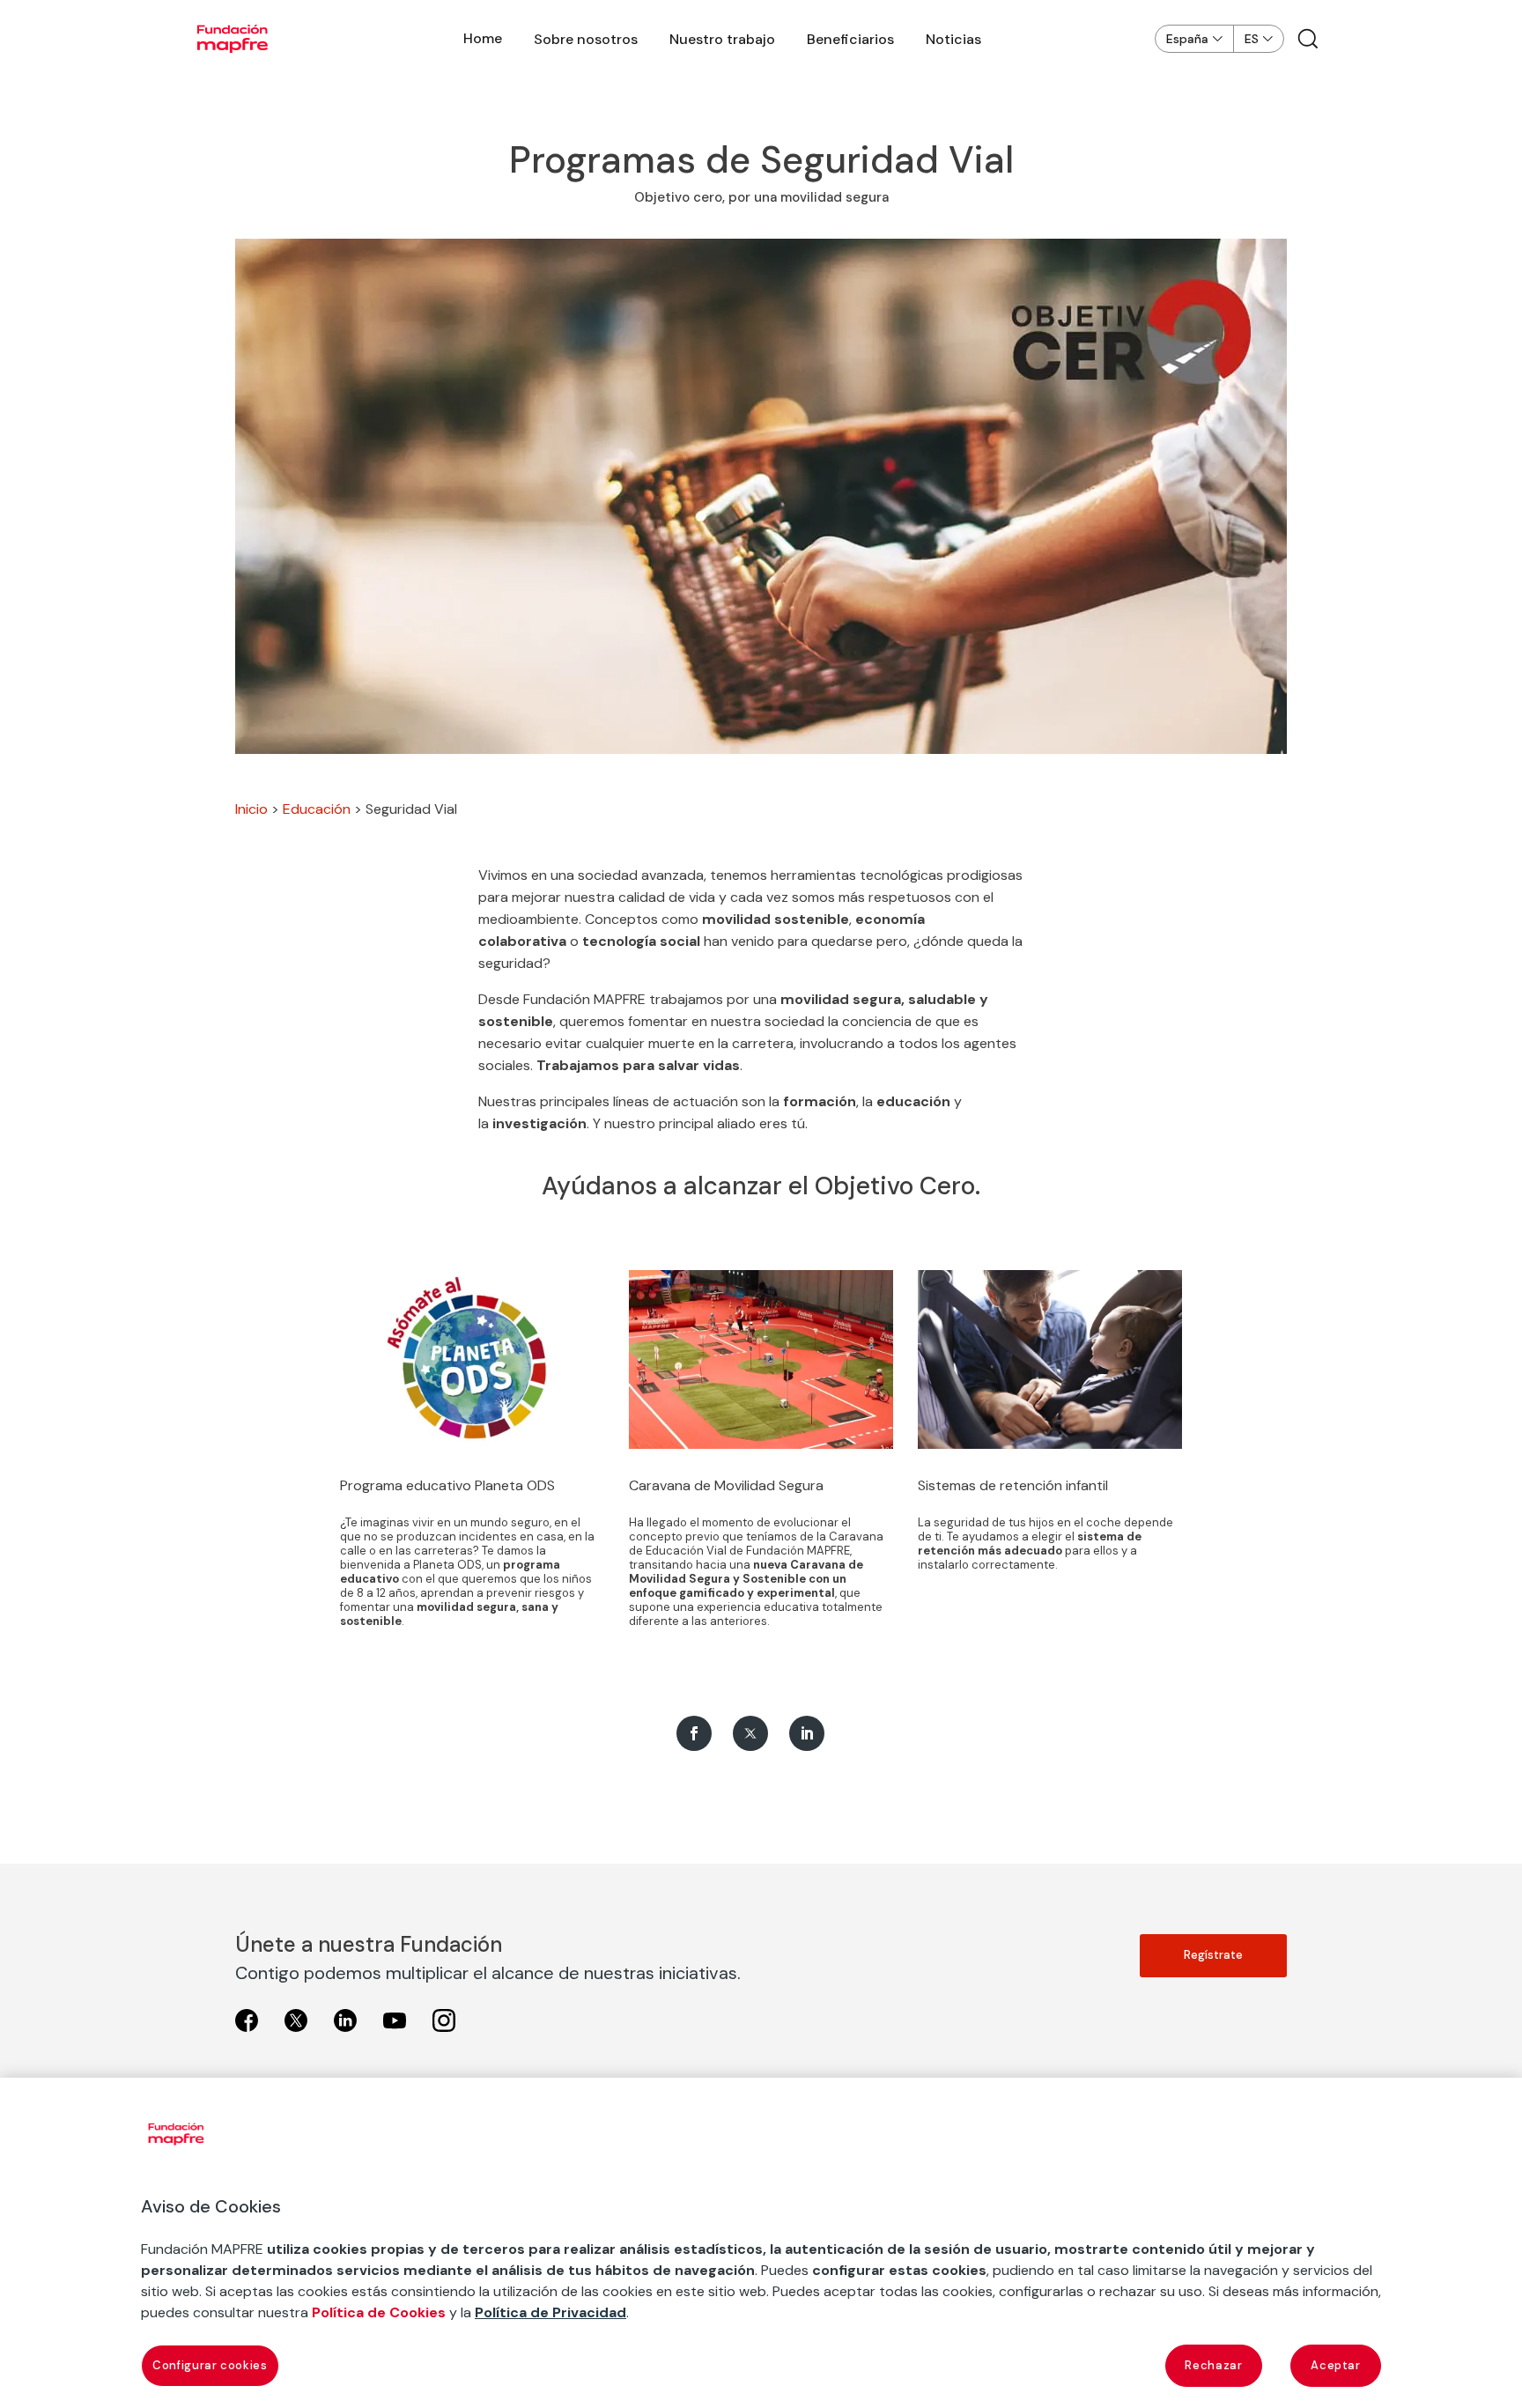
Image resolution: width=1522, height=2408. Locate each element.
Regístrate (1213, 1955)
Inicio (251, 809)
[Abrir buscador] (1308, 39)
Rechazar (1213, 2365)
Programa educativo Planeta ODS (447, 1485)
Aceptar (1336, 2365)
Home (483, 38)
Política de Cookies (379, 2312)
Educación (317, 809)
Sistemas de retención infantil (1013, 1485)
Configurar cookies (210, 2365)
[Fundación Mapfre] (233, 39)
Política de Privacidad (550, 2312)
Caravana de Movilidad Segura (726, 1485)
